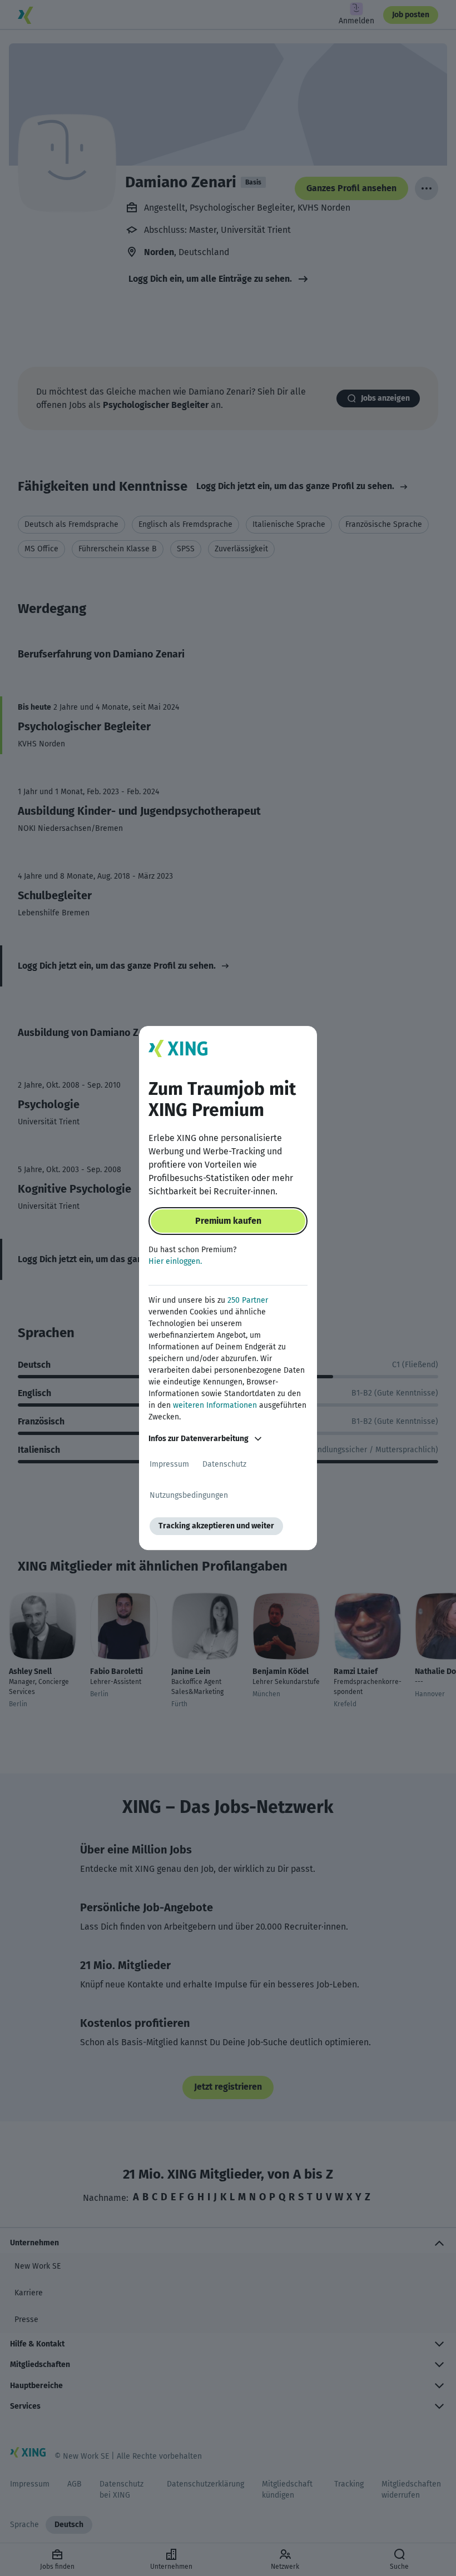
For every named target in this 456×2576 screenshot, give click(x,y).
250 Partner (248, 1300)
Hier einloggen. (175, 1261)
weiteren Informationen (215, 1405)
